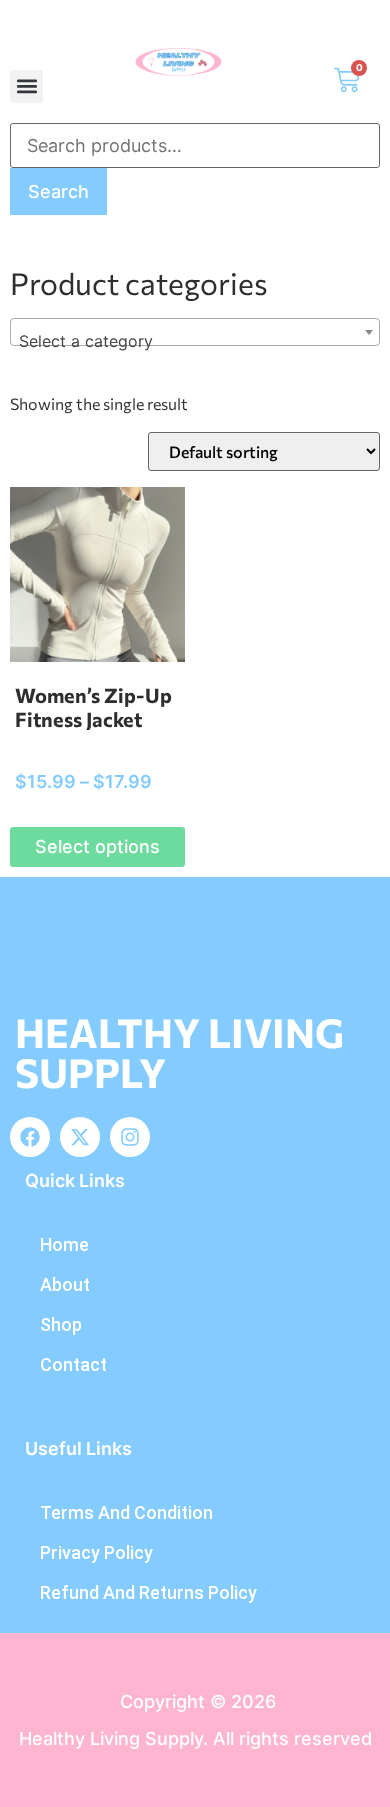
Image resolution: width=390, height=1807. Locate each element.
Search (58, 191)
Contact (73, 1364)
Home (64, 1244)
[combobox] (195, 332)
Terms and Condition (126, 1512)
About (65, 1284)
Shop (61, 1324)
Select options (97, 846)
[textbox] (195, 341)
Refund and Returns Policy (148, 1592)
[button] (26, 86)
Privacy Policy (96, 1552)
